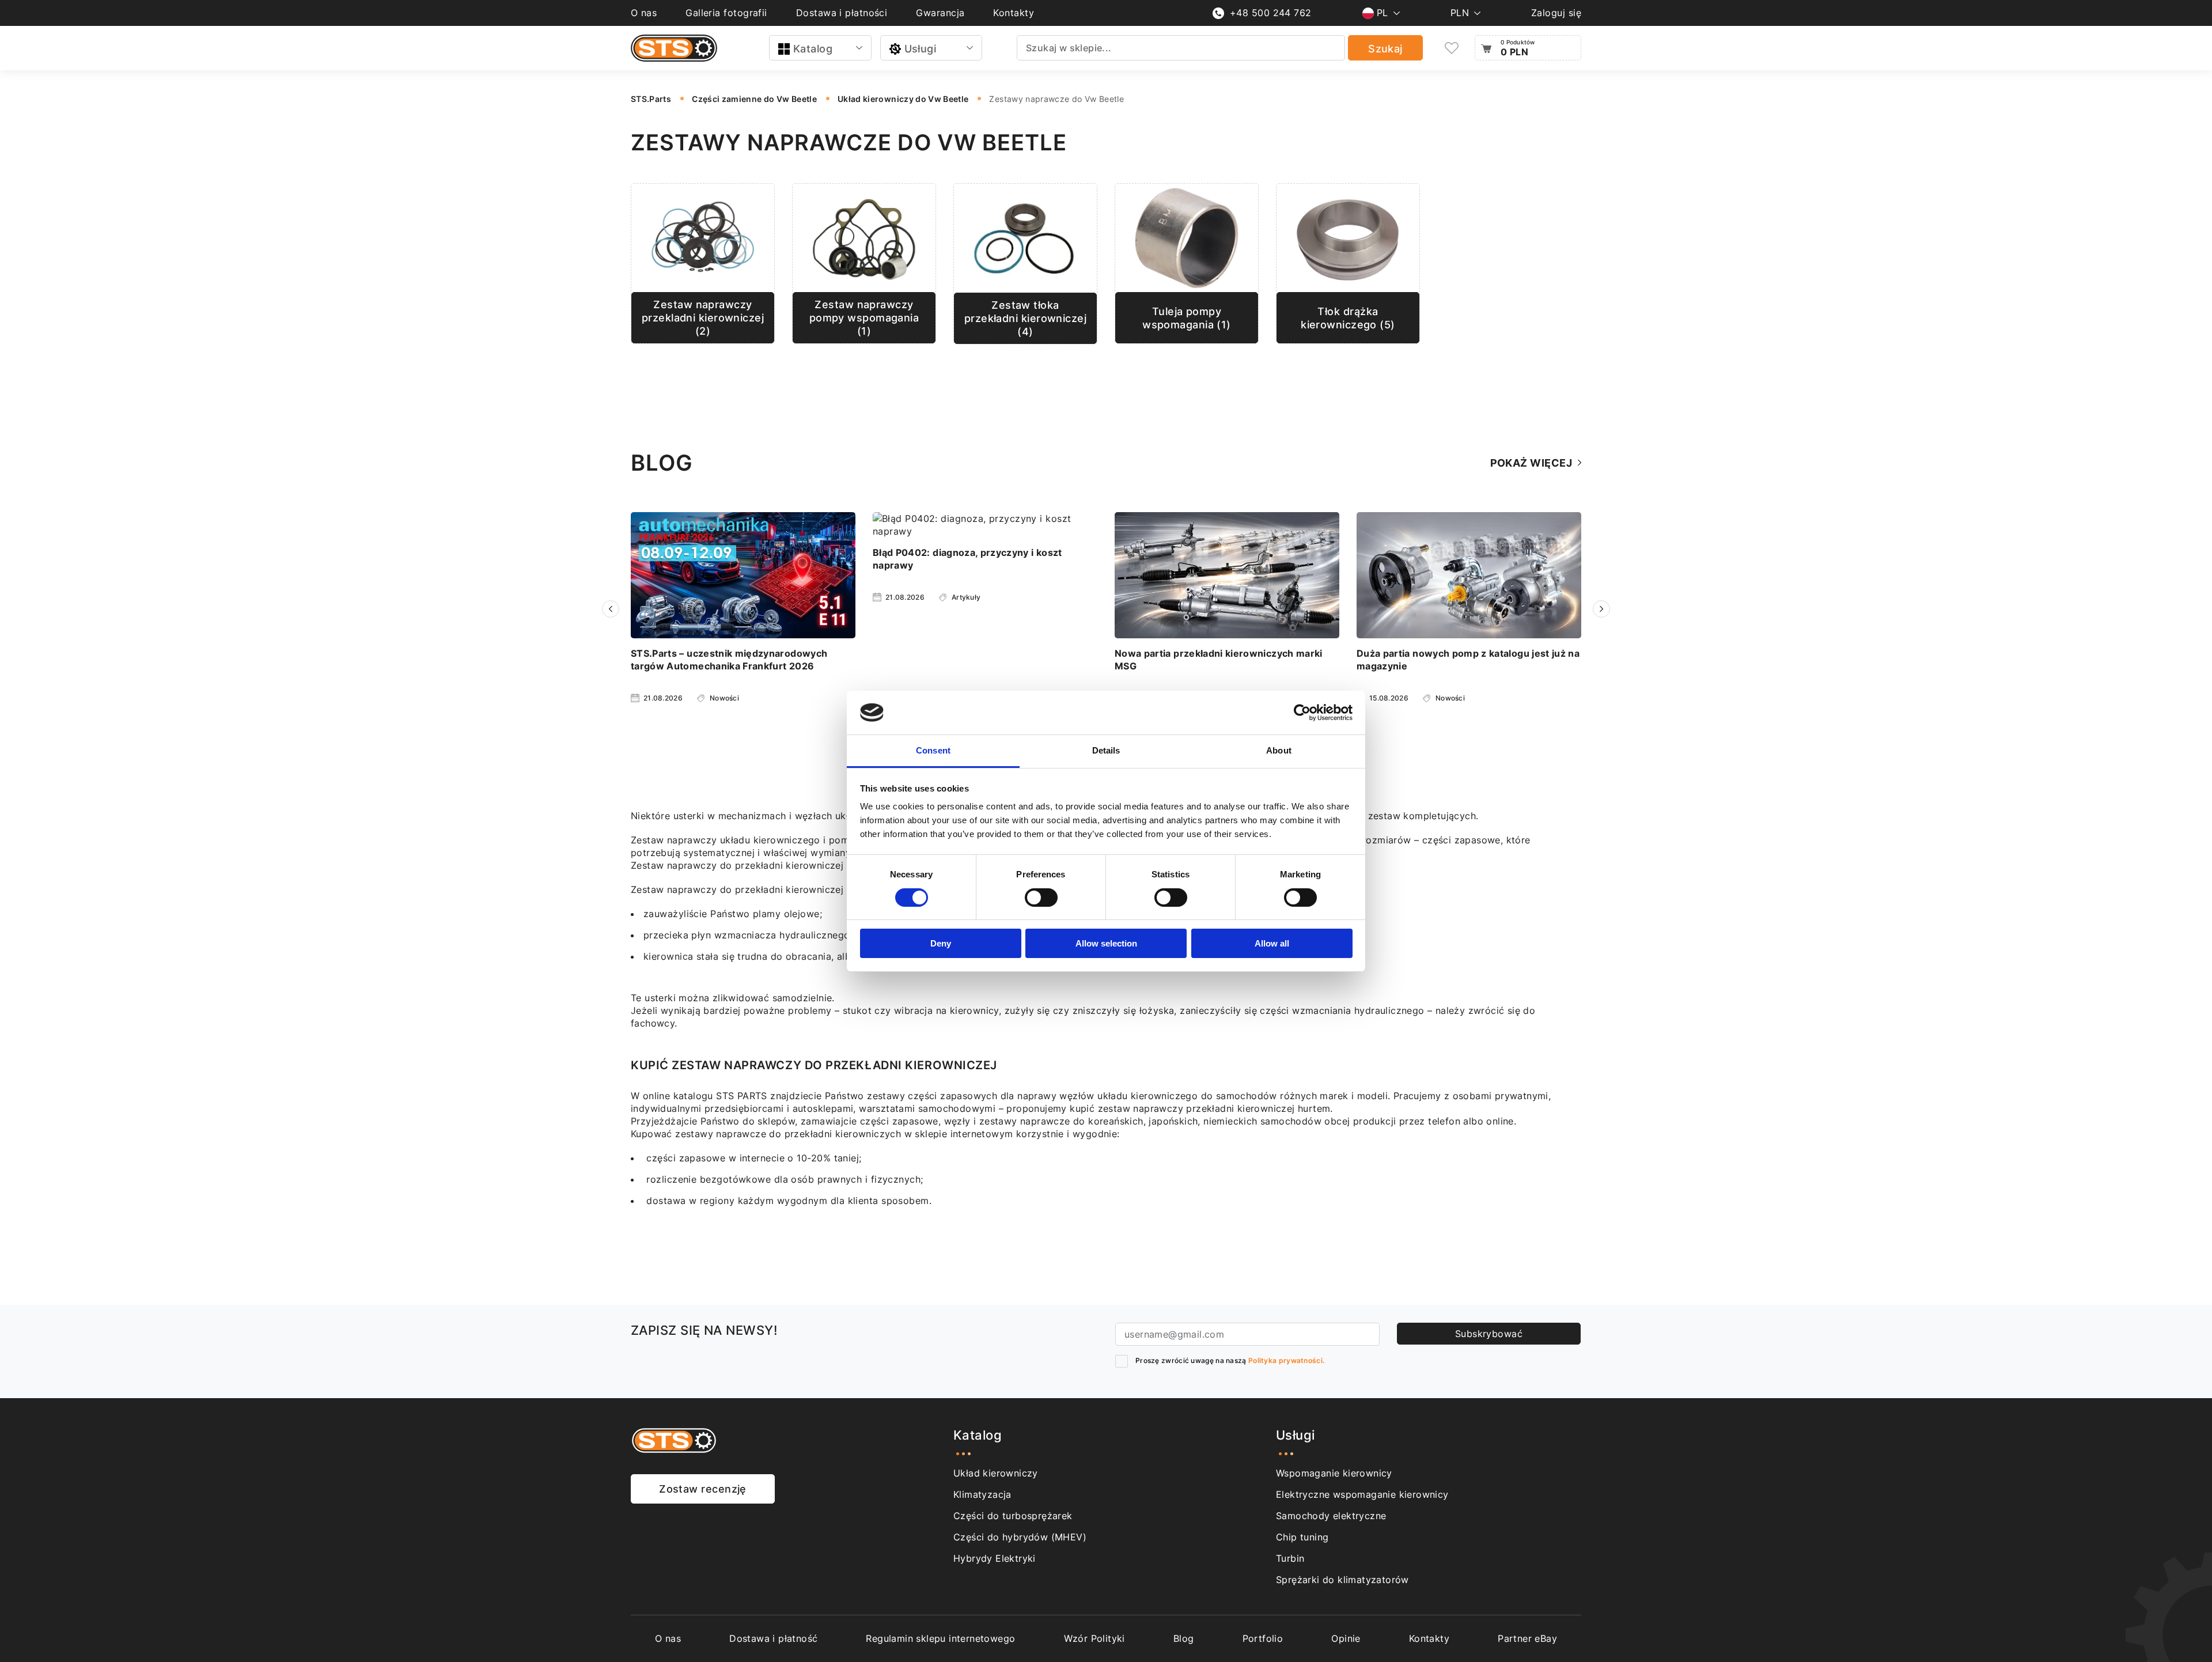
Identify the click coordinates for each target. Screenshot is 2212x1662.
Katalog (813, 49)
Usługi (921, 49)
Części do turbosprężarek (1013, 1516)
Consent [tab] (933, 750)
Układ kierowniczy (996, 1473)
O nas (644, 13)
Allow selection (1106, 943)
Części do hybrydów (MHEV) (1020, 1537)
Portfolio (1263, 1638)
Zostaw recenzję (703, 1489)
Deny (941, 943)
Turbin (1290, 1558)
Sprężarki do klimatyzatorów (1342, 1580)
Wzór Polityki (1094, 1638)
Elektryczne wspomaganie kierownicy (1362, 1494)
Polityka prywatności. (1286, 1360)
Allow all (1272, 943)
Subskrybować (1489, 1334)
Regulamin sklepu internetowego (940, 1638)
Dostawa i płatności (842, 13)
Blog (1184, 1638)
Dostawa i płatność (773, 1638)
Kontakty (1014, 13)
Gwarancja (940, 13)
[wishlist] (1452, 48)
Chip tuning (1302, 1537)
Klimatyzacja (982, 1494)
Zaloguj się (1556, 13)
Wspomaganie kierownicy (1334, 1473)
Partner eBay (1527, 1638)
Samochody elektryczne (1331, 1516)
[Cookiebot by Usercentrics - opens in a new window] (1302, 713)
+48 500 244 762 (1271, 13)
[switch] (1041, 898)
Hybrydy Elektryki (995, 1558)
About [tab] (1279, 750)
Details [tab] (1106, 750)
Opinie (1346, 1638)
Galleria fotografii (726, 13)
